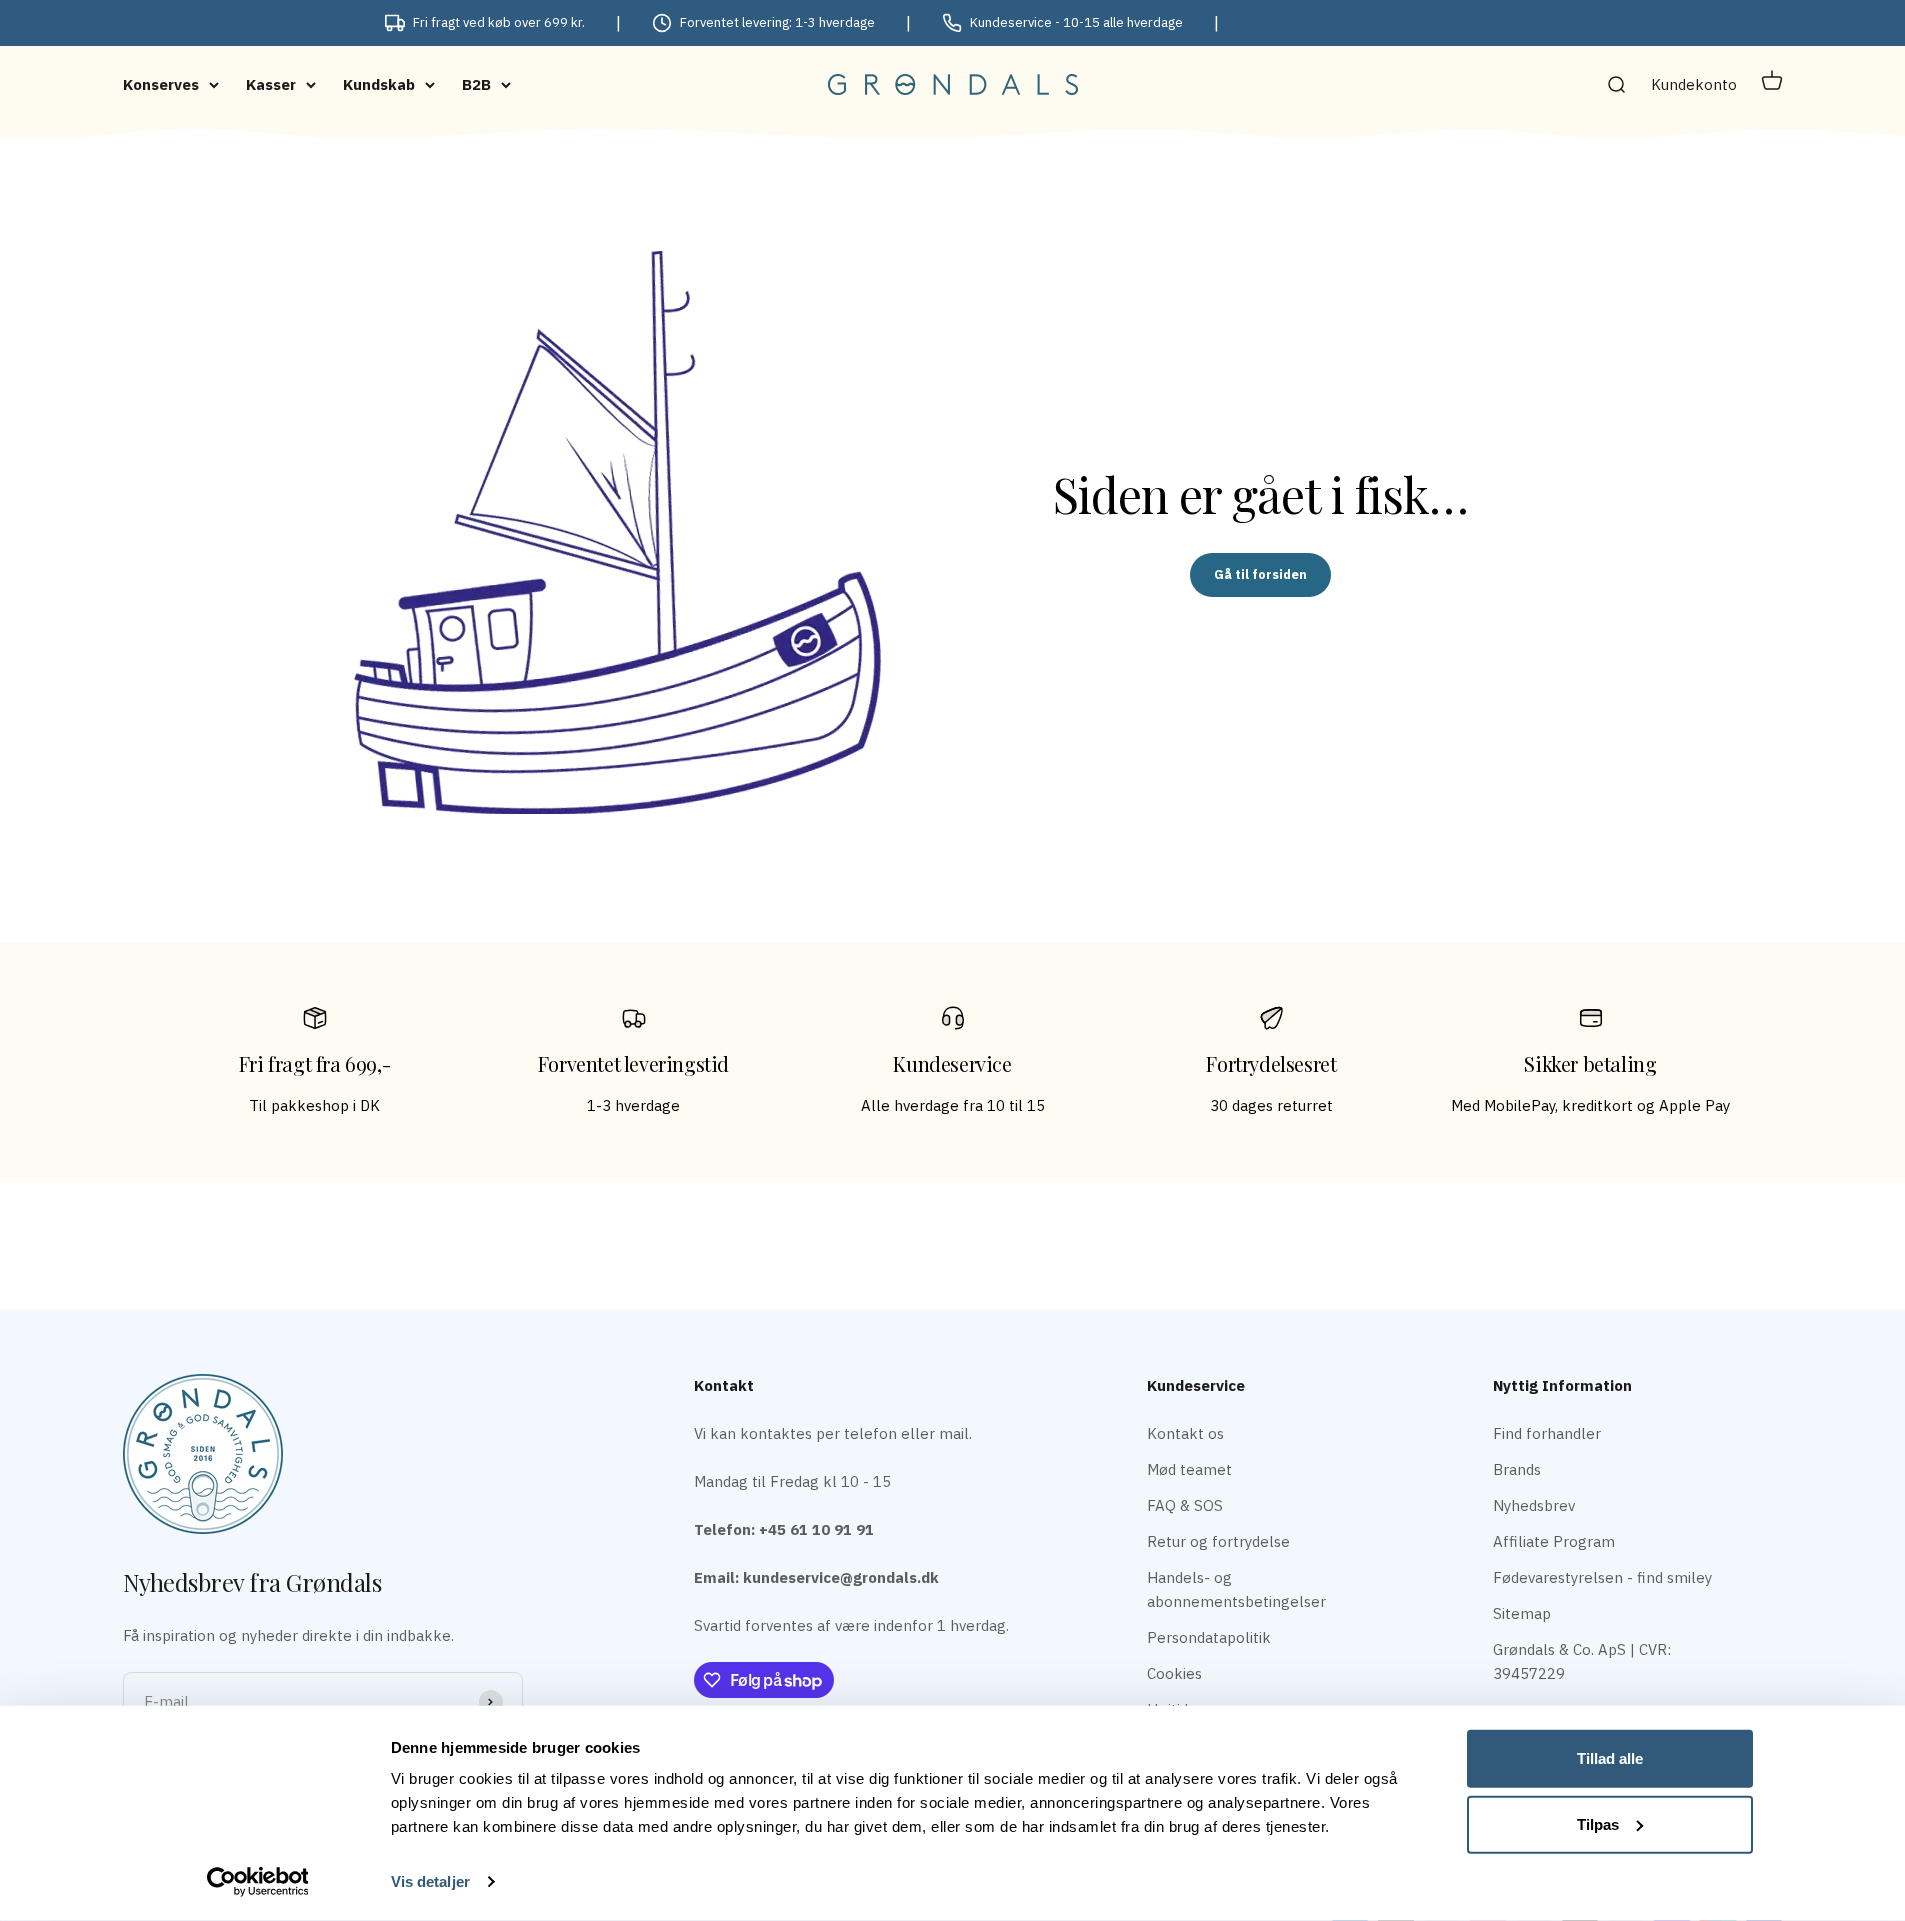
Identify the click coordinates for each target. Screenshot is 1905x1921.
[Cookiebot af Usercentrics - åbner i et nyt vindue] (257, 1882)
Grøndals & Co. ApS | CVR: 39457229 (1582, 1661)
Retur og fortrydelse (1218, 1541)
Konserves (161, 84)
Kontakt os (1185, 1433)
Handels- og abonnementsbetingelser (1236, 1589)
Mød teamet (1189, 1469)
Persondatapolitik (1209, 1637)
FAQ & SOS (1185, 1505)
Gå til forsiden (1260, 574)
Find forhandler (1547, 1433)
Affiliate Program (1554, 1541)
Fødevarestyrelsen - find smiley (1602, 1577)
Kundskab (379, 84)
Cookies (1174, 1673)
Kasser (271, 84)
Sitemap (1522, 1613)
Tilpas (1598, 1823)
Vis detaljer (430, 1881)
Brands (1517, 1469)
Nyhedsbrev (1534, 1505)
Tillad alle (1610, 1758)
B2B (476, 84)
